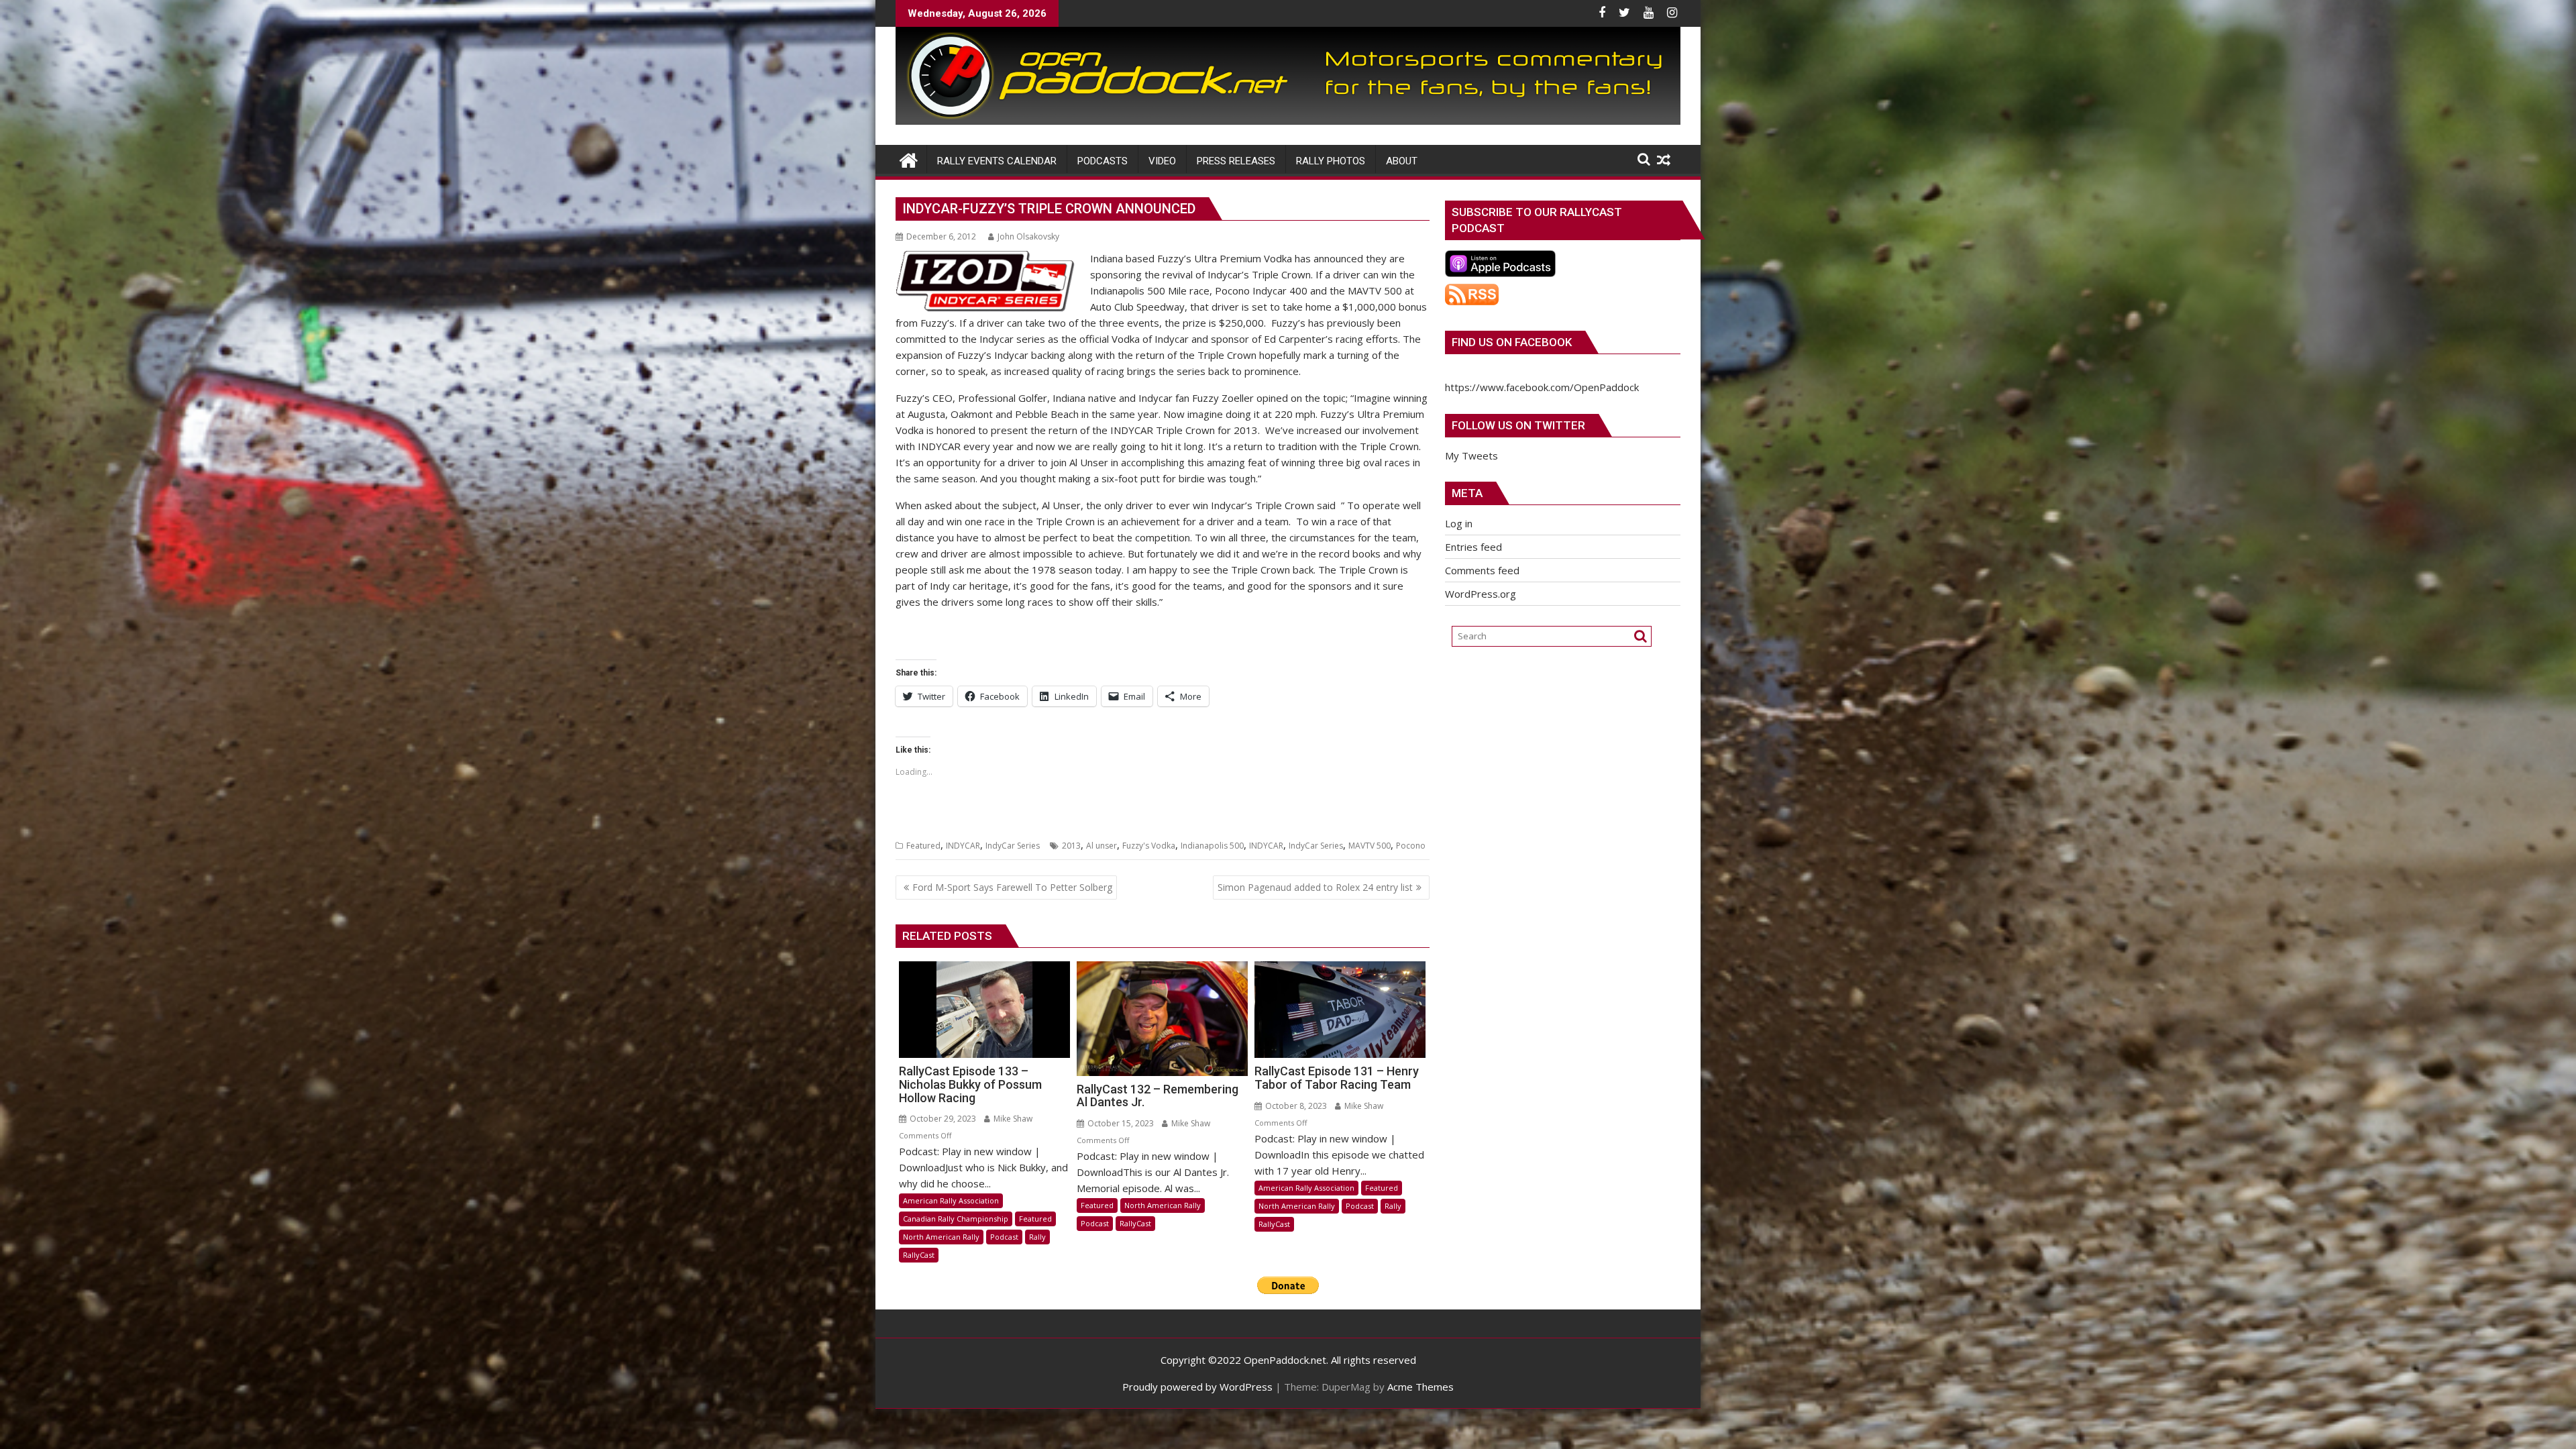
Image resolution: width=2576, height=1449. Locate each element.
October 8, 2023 (1295, 1106)
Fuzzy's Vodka (1149, 846)
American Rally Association (951, 1200)
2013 (1071, 846)
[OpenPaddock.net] (1288, 121)
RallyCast (919, 1255)
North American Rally (941, 1237)
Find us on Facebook (1512, 342)
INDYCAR (963, 846)
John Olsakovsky (1028, 236)
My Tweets (1471, 455)
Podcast (1004, 1237)
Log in (1459, 523)
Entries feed (1473, 547)
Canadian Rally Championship (956, 1219)
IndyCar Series (1013, 846)
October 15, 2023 (1120, 1123)
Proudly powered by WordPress (1197, 1387)
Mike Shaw (1012, 1119)
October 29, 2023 (942, 1119)
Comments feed (1482, 570)
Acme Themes (1420, 1387)
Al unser (1102, 846)
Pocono (1411, 846)
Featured (923, 846)
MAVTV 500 (1370, 846)
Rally (1037, 1237)
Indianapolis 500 (1212, 846)
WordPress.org (1481, 594)
